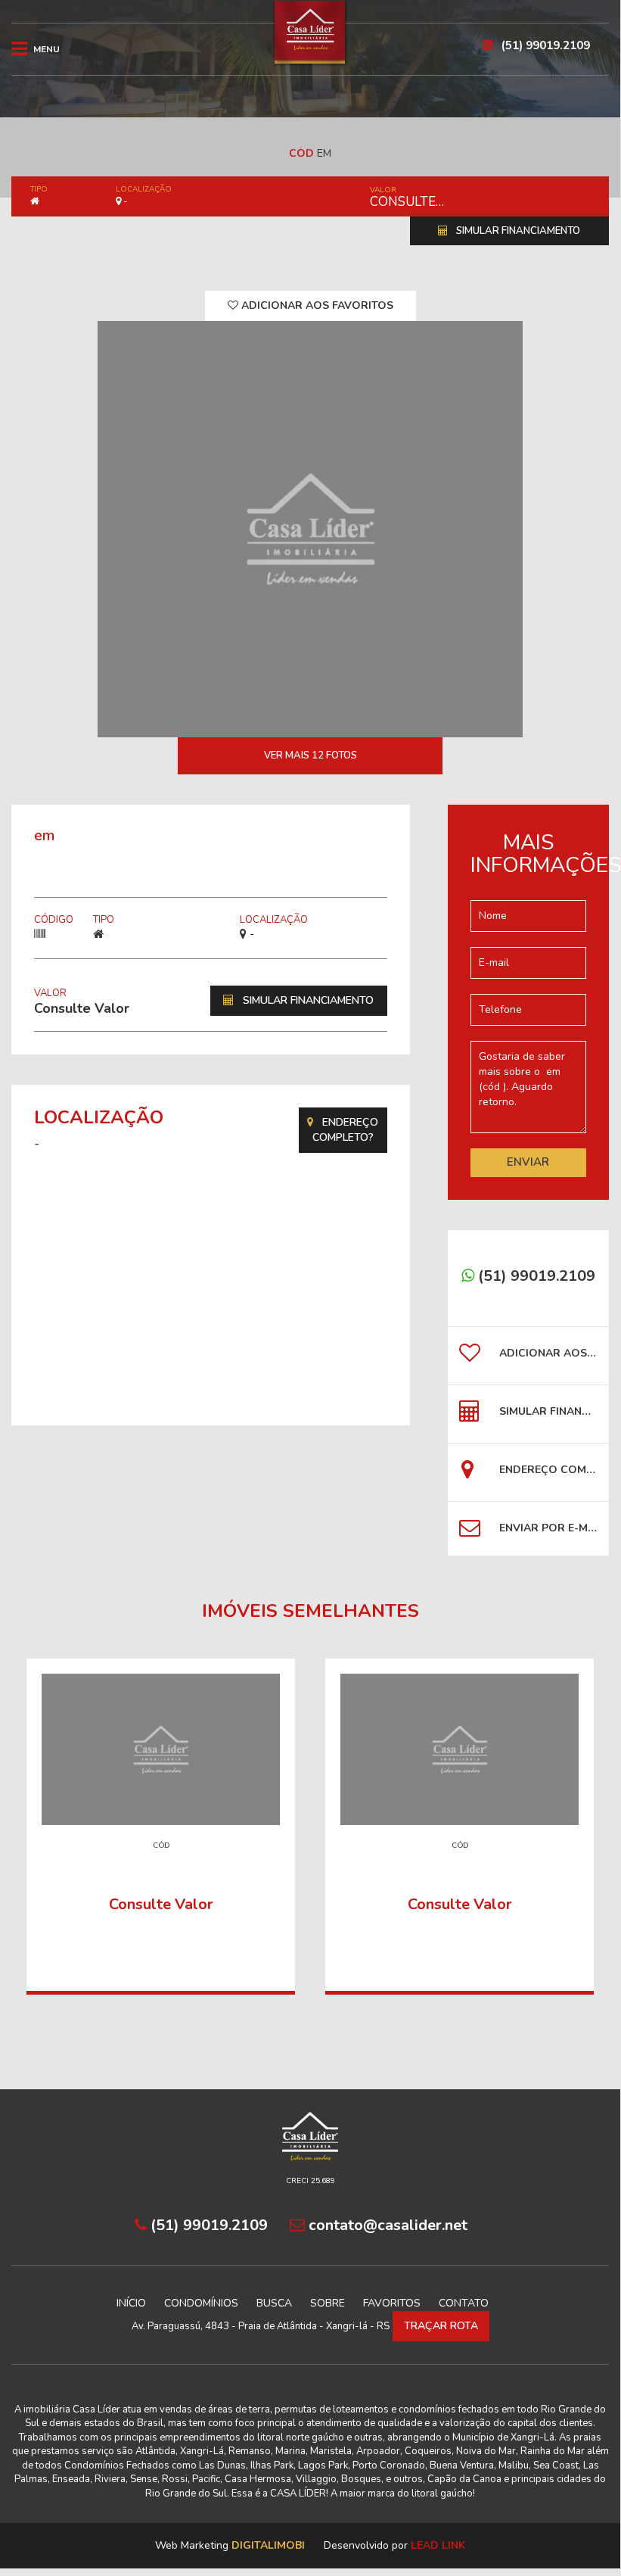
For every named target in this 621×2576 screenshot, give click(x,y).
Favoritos (392, 2303)
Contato (464, 2303)
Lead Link (438, 2545)
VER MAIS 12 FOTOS (310, 755)
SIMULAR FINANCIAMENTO (517, 231)
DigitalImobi (268, 2545)
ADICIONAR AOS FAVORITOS (316, 305)
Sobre (328, 2303)
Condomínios (201, 2303)
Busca (274, 2303)
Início (131, 2303)
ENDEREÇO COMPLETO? (346, 1130)
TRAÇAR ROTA (441, 2326)
